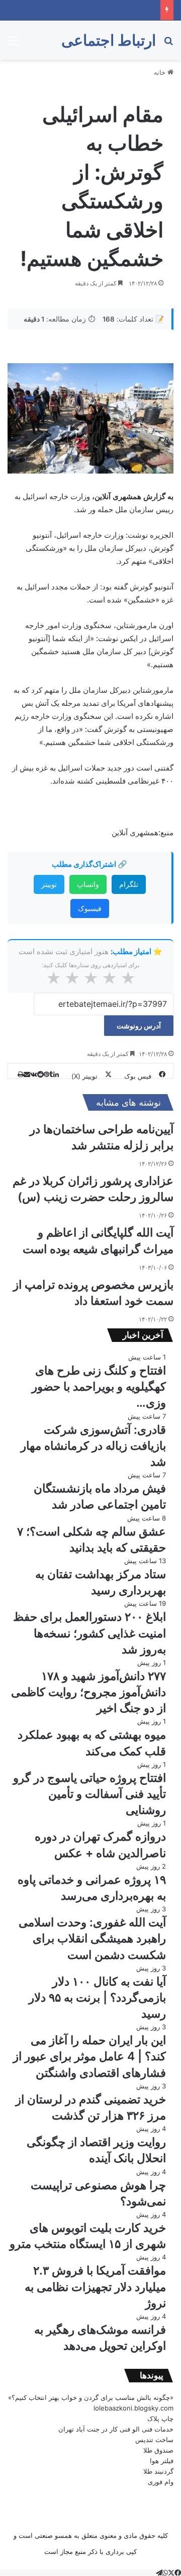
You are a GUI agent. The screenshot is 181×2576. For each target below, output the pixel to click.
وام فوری (161, 2482)
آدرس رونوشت (139, 1026)
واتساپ (88, 884)
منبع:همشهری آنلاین (143, 832)
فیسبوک (90, 908)
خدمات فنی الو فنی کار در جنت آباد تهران (116, 2429)
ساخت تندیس (154, 2440)
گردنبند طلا (158, 2471)
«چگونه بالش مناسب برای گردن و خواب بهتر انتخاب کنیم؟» (91, 2397)
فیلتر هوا (162, 2461)
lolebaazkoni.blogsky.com (133, 2408)
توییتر (49, 884)
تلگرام (129, 884)
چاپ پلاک (160, 2418)
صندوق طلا (158, 2450)
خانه (161, 72)
